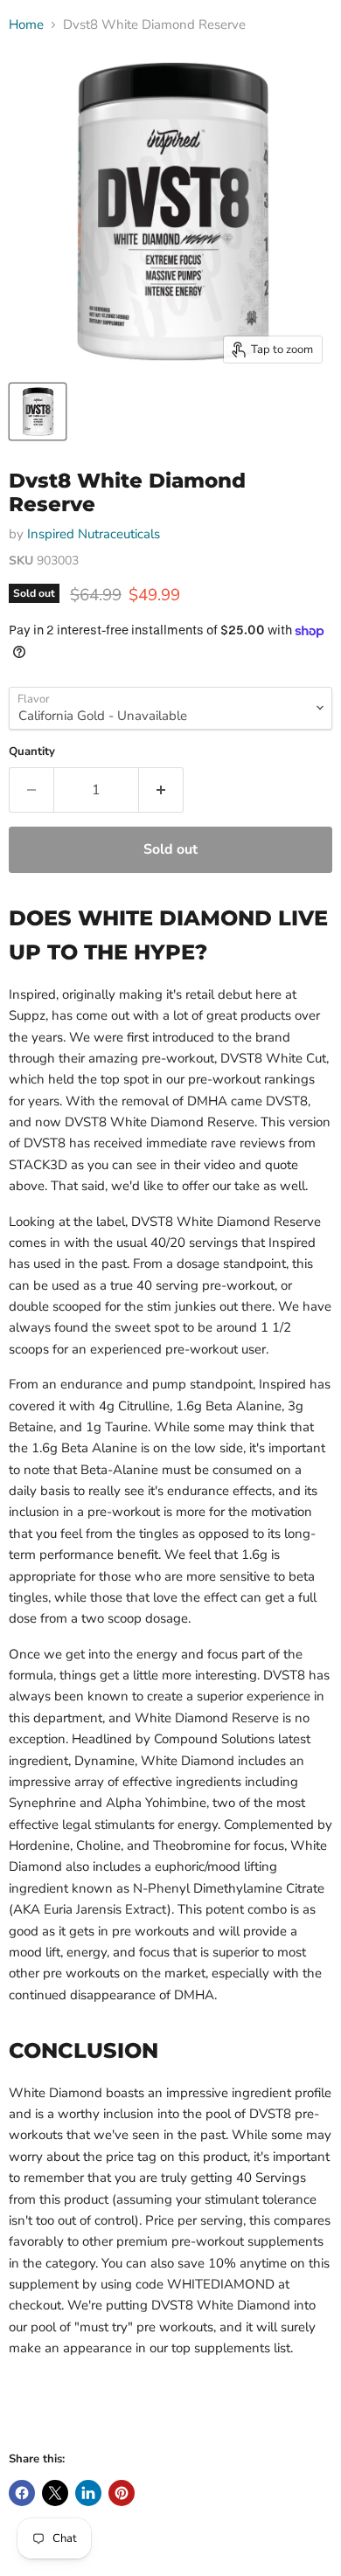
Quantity (32, 752)
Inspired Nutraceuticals (94, 534)
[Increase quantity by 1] (161, 790)
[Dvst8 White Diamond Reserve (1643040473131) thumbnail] (38, 412)
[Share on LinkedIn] (88, 2493)
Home (26, 25)
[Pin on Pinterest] (122, 2493)
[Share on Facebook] (22, 2493)
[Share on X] (55, 2493)
